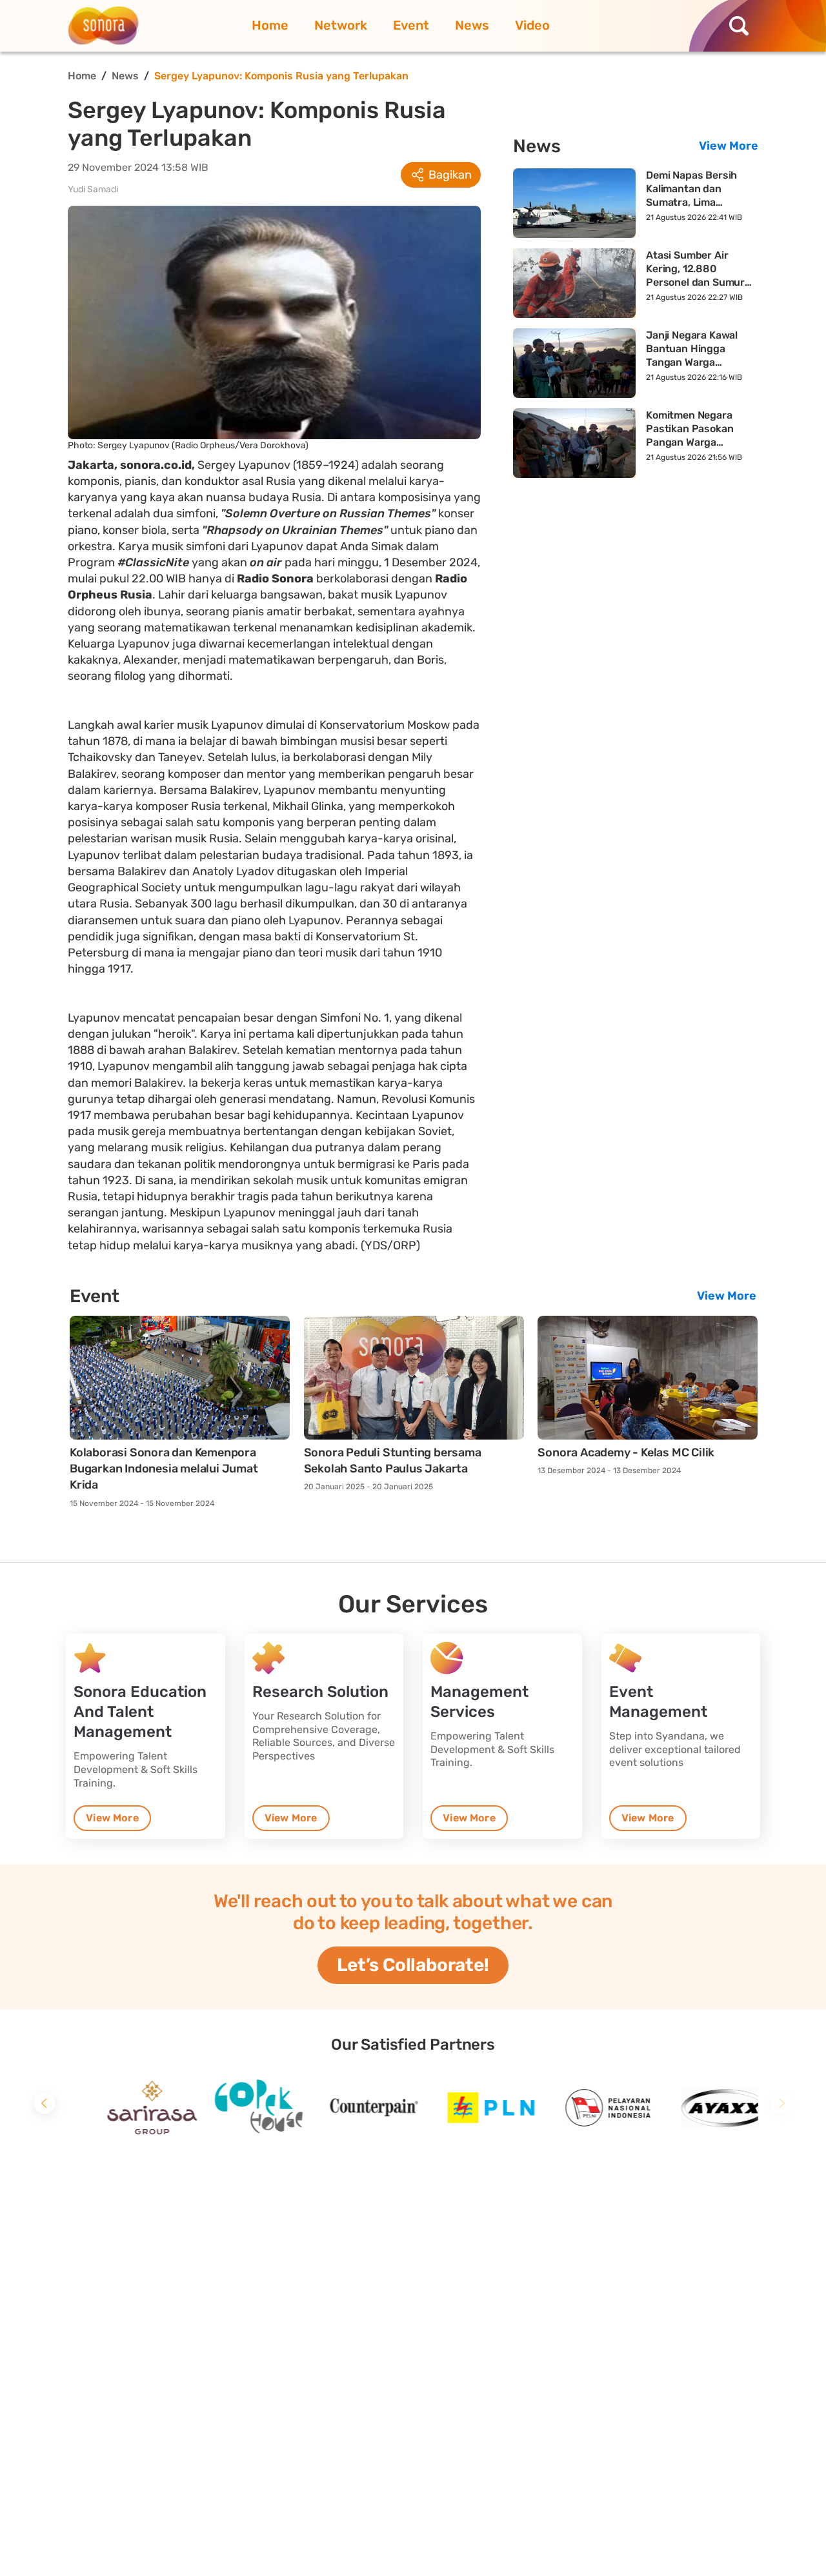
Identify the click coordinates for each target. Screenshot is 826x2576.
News (472, 25)
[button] (45, 2103)
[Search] (742, 26)
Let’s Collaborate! (413, 1965)
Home (270, 25)
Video (532, 25)
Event (411, 25)
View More (729, 146)
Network (341, 25)
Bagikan (450, 175)
